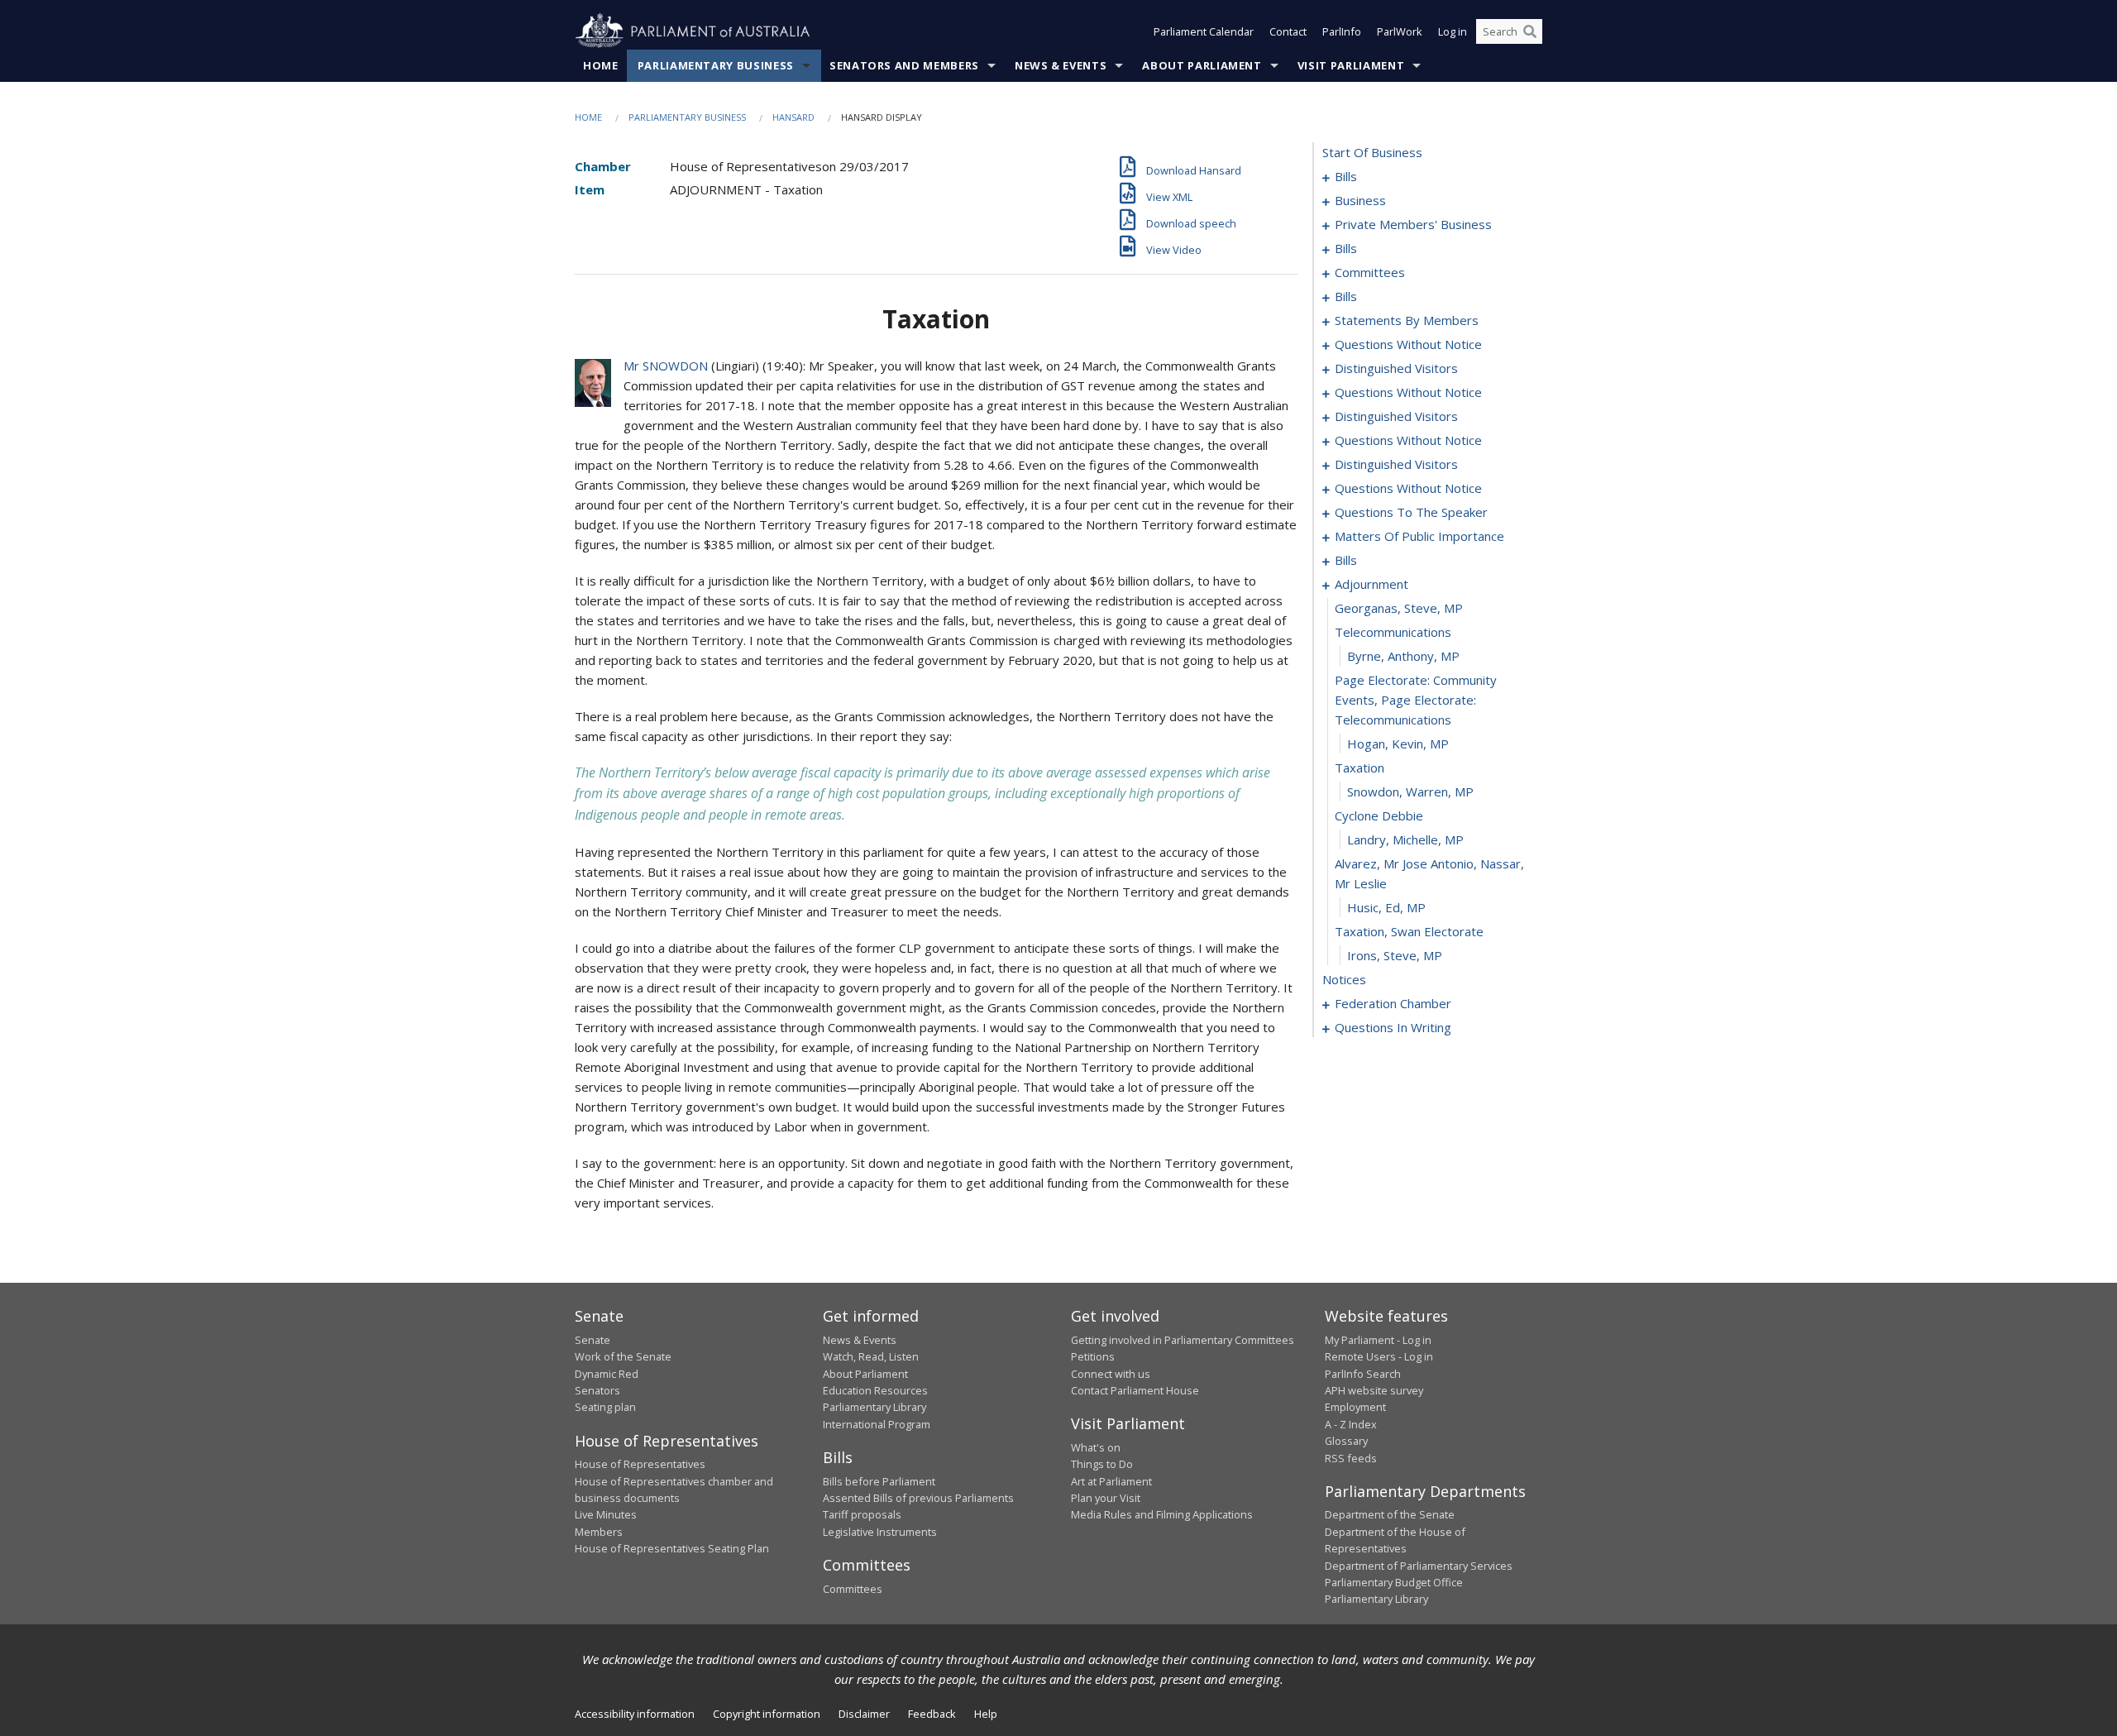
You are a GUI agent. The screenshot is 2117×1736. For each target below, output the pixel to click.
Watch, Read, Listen (871, 1356)
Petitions (1093, 1356)
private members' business (1413, 224)
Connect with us (1111, 1374)
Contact (1288, 31)
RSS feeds (1351, 1458)
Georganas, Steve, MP (1399, 608)
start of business (1372, 152)
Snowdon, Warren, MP (1410, 791)
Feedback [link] (932, 1714)
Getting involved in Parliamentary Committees (1183, 1340)
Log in (1453, 31)
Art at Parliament (1111, 1481)
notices (1344, 979)
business (1360, 200)
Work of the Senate (623, 1356)
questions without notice (1408, 344)
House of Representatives (640, 1464)
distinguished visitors (1396, 368)
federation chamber (1393, 1003)
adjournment (1372, 584)
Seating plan (605, 1407)
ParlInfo (1342, 31)
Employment (1355, 1407)
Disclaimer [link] (864, 1714)
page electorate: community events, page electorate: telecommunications (1416, 700)
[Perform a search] (1530, 31)
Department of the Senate (1390, 1514)
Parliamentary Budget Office (1394, 1582)
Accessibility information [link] (635, 1714)
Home (601, 65)
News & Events (1061, 65)
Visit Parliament (1351, 65)
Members (599, 1532)
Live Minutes (606, 1514)
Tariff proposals (862, 1514)
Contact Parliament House (1135, 1390)
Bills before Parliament (879, 1481)
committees (1370, 272)
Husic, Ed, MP (1386, 907)
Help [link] (986, 1714)
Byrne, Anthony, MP (1403, 656)
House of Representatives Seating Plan (672, 1548)
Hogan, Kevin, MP (1398, 744)
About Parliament (1202, 65)
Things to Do (1102, 1464)
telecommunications (1393, 632)
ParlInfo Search (1363, 1374)
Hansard (793, 117)
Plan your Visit (1106, 1498)
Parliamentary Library (875, 1407)
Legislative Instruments (880, 1532)
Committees (853, 1589)
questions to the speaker (1411, 512)
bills (1346, 176)
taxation (1360, 768)
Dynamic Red (607, 1374)
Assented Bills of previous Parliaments (918, 1498)
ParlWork (1400, 31)
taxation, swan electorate (1409, 931)
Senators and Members (904, 65)
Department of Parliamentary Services (1419, 1566)
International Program (877, 1424)
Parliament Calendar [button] (1204, 31)
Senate (593, 1340)
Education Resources (875, 1390)
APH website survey (1374, 1390)
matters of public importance (1419, 536)
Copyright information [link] (767, 1714)
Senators (597, 1390)
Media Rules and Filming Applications (1162, 1514)
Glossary (1346, 1441)
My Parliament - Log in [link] (1378, 1340)
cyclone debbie (1379, 815)
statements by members (1407, 320)
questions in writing (1393, 1027)
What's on (1096, 1447)
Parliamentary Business (716, 65)
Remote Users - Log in (1379, 1356)
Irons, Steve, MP (1395, 955)
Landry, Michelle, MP (1405, 839)
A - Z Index (1351, 1424)
